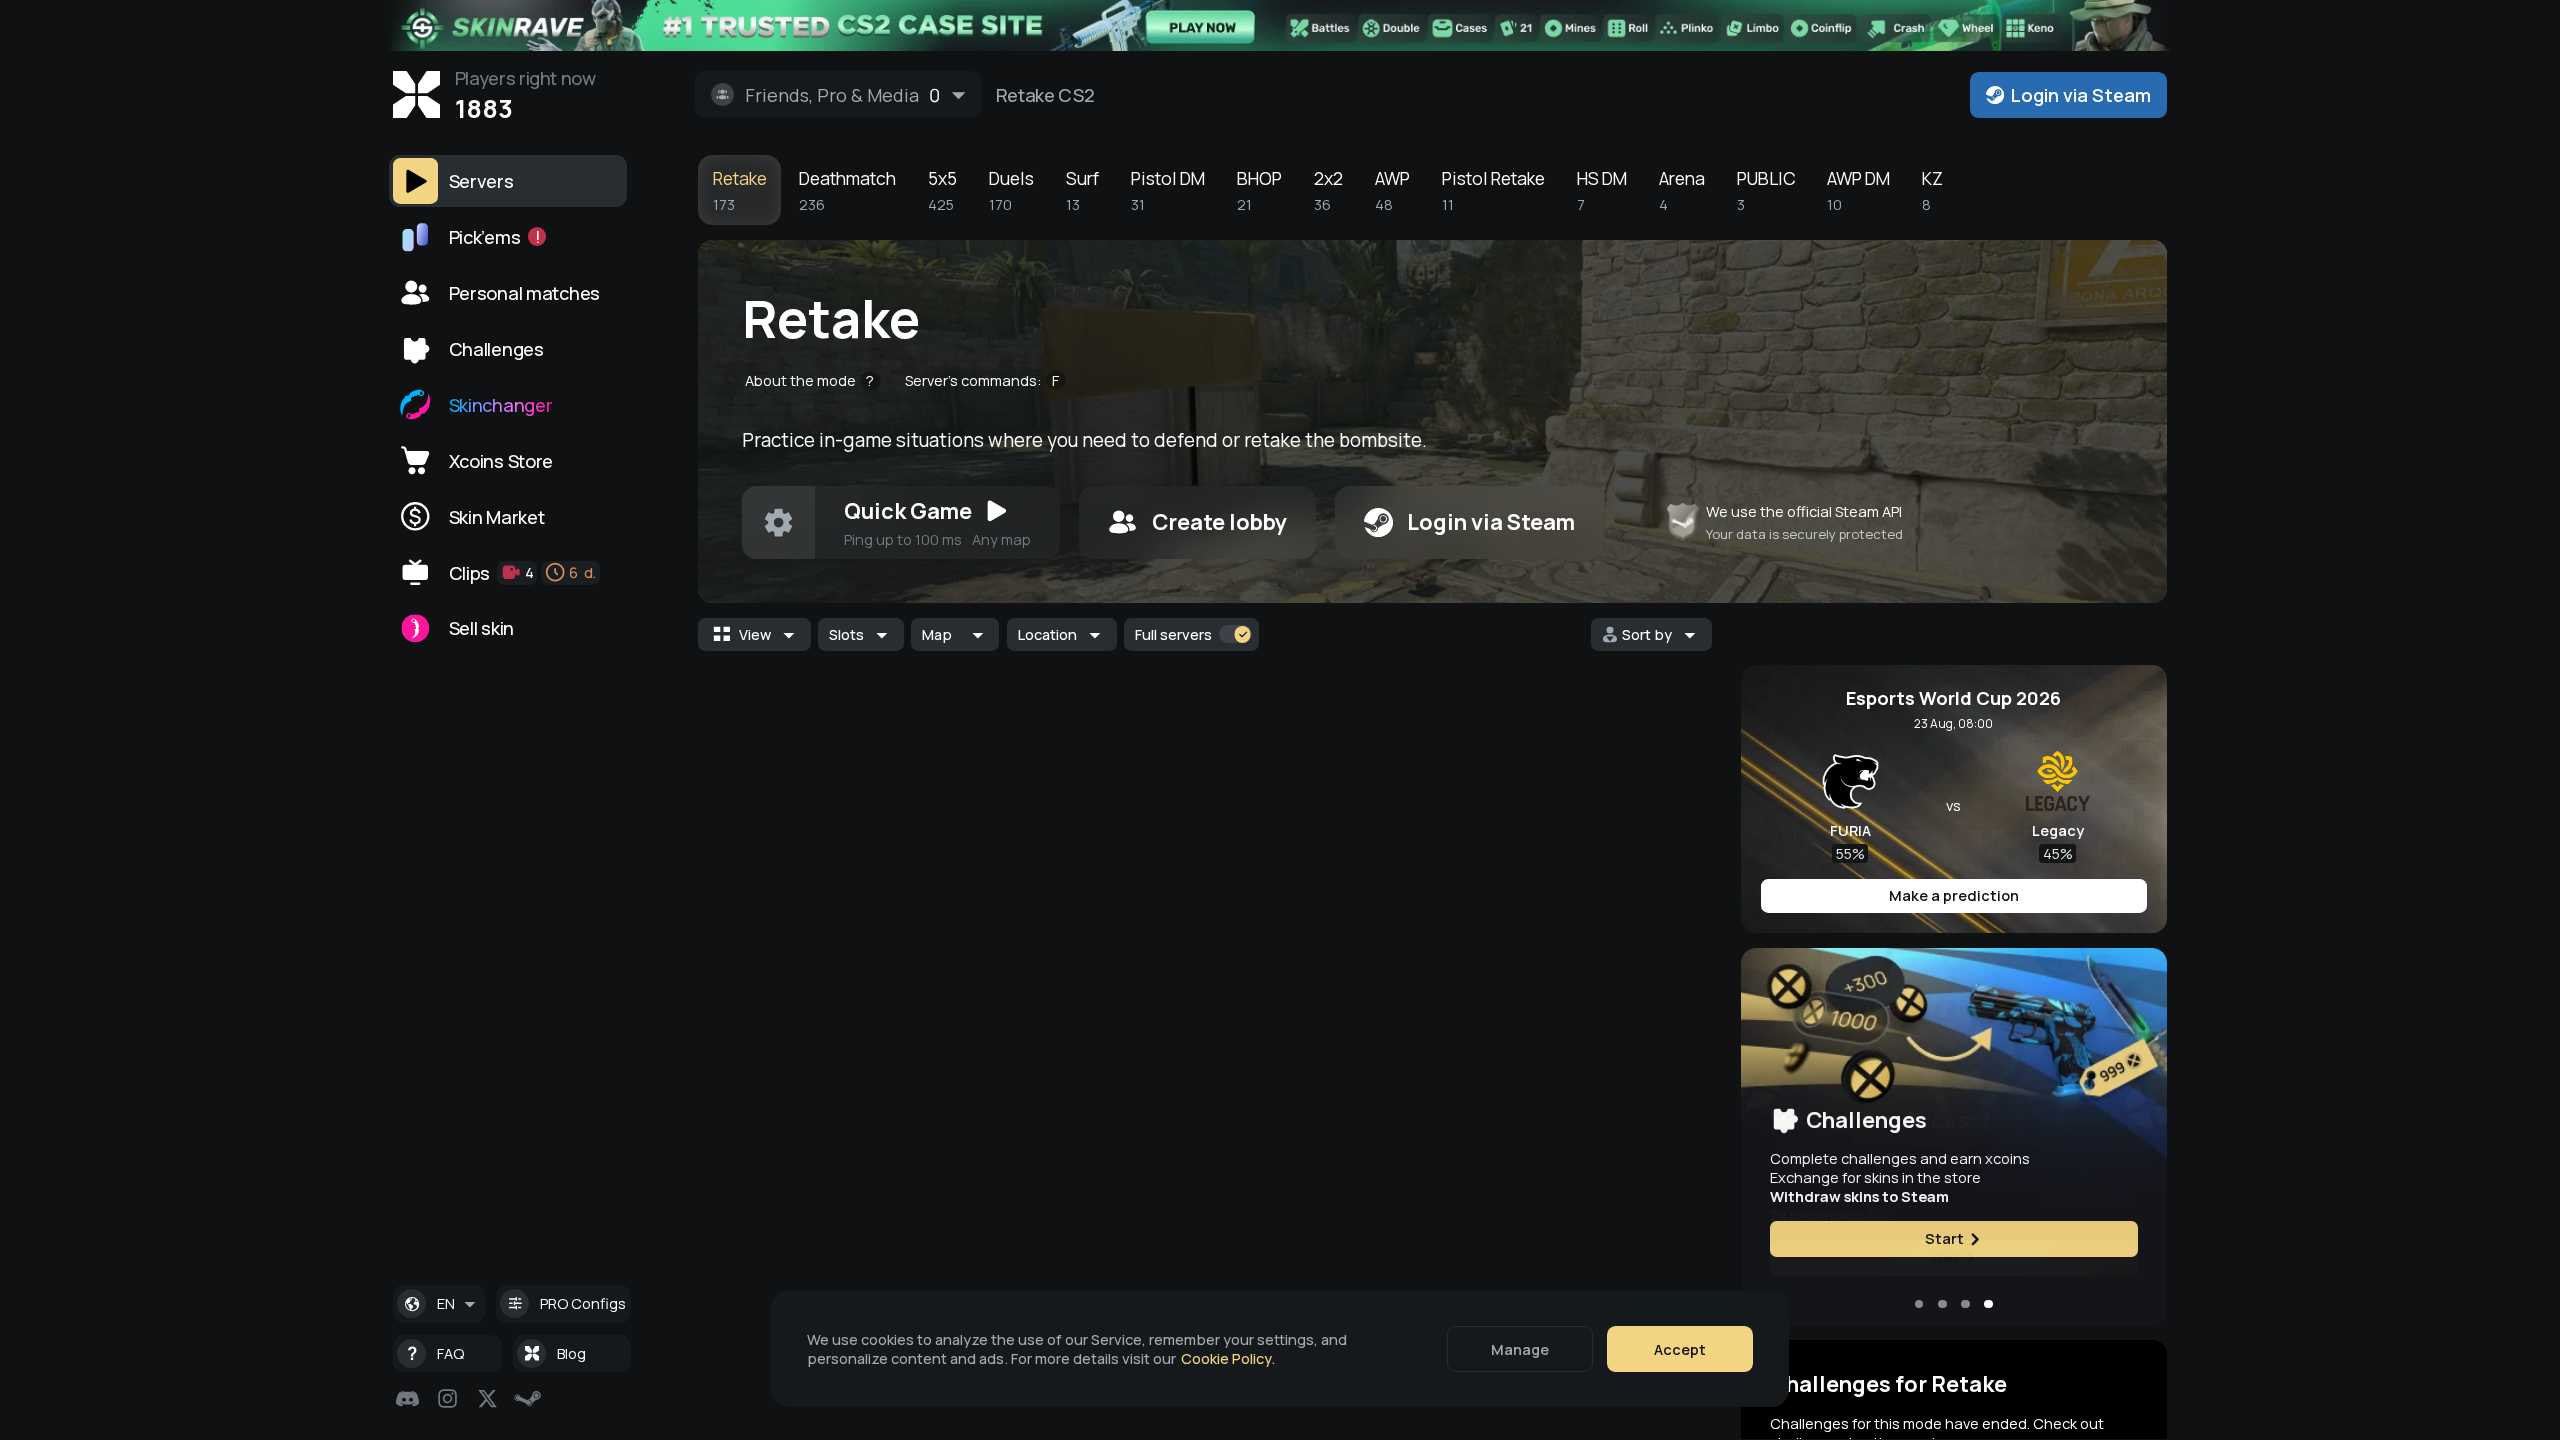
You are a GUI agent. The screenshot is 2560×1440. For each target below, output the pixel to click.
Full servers (1173, 634)
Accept (1680, 1349)
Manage (1520, 1349)
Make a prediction (1954, 895)
